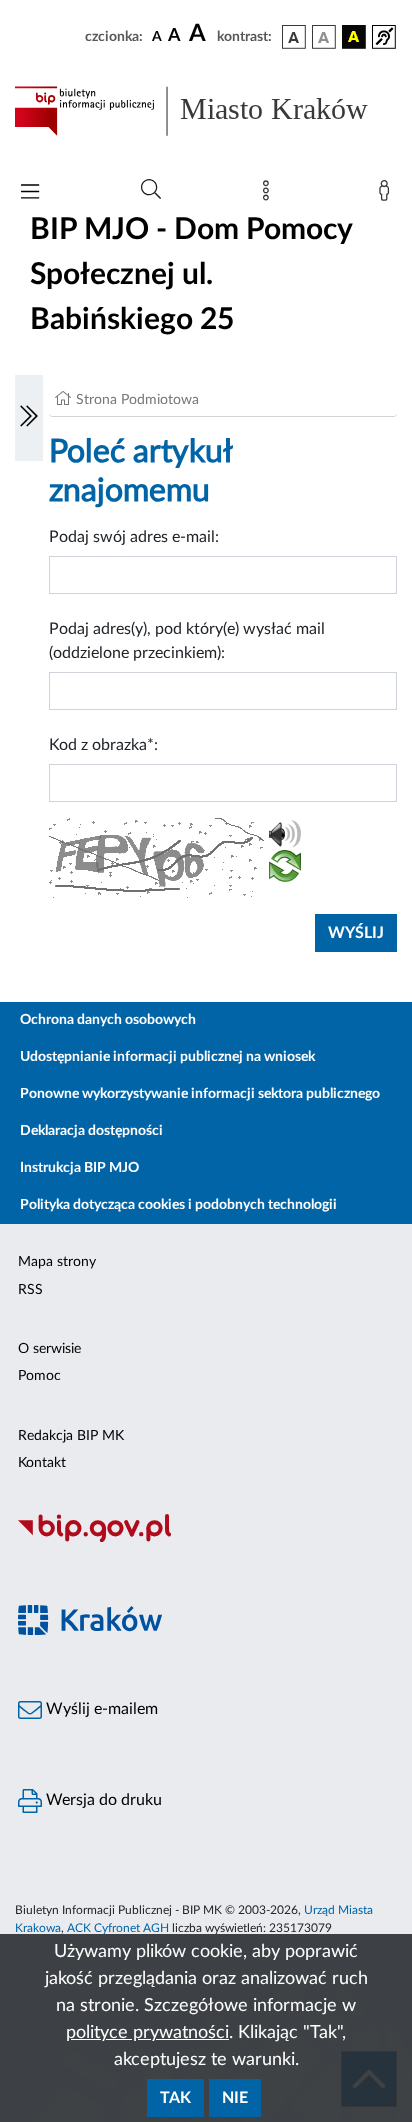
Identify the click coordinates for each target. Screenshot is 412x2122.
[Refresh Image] (285, 870)
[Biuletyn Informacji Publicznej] (206, 1539)
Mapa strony (57, 1262)
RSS (30, 1290)
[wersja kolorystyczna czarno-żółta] (354, 37)
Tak (175, 2098)
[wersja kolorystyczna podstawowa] (294, 37)
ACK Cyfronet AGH (118, 1928)
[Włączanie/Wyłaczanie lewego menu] (29, 418)
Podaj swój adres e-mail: (134, 537)
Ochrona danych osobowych (108, 1020)
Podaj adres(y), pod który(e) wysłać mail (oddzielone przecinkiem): (187, 641)
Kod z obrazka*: (103, 745)
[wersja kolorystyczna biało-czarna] (324, 37)
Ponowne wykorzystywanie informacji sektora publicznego (200, 1094)
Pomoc (39, 1376)
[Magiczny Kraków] (206, 1631)
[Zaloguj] (388, 195)
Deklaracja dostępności (91, 1131)
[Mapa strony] (270, 195)
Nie (235, 2098)
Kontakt (42, 1463)
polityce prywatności (147, 2033)
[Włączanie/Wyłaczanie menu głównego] (30, 193)
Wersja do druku (102, 1800)
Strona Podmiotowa (137, 400)
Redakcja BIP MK (71, 1436)
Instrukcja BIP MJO (79, 1168)
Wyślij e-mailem (100, 1709)
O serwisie (49, 1349)
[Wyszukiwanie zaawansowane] (151, 190)
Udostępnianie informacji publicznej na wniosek (167, 1057)
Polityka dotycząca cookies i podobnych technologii (178, 1205)
